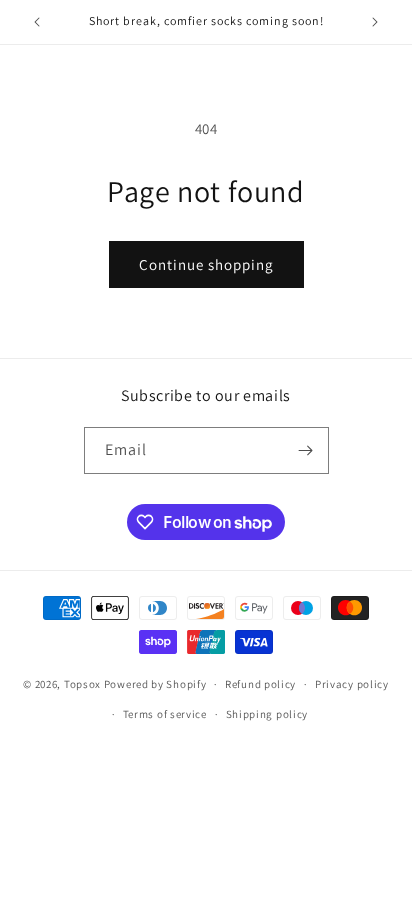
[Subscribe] (306, 450)
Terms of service (165, 714)
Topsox (82, 684)
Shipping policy (267, 714)
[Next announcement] (375, 22)
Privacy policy (352, 684)
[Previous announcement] (37, 22)
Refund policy (260, 684)
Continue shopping (206, 264)
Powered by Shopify (155, 684)
